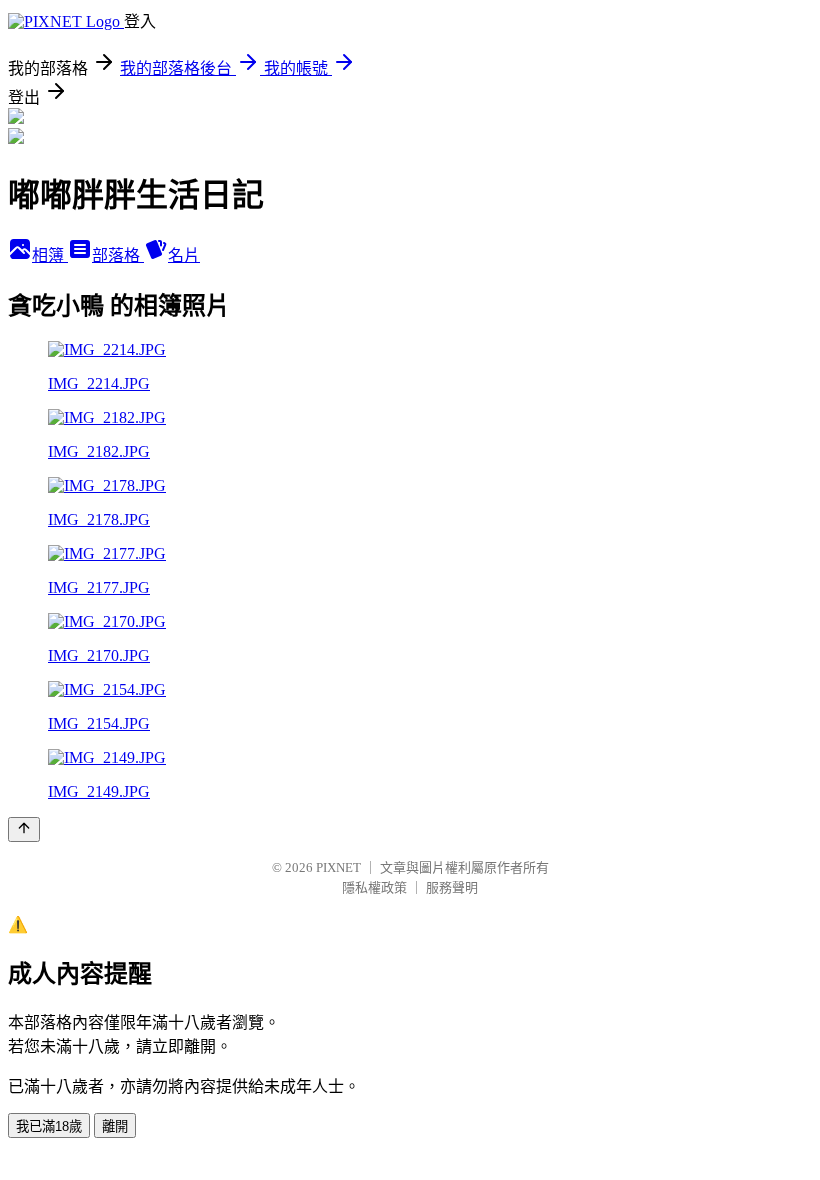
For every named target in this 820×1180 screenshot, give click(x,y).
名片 (184, 255)
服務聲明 (452, 887)
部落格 (118, 255)
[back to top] (24, 829)
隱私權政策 (374, 887)
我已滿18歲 (49, 1126)
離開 (115, 1126)
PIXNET (338, 867)
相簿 (50, 255)
